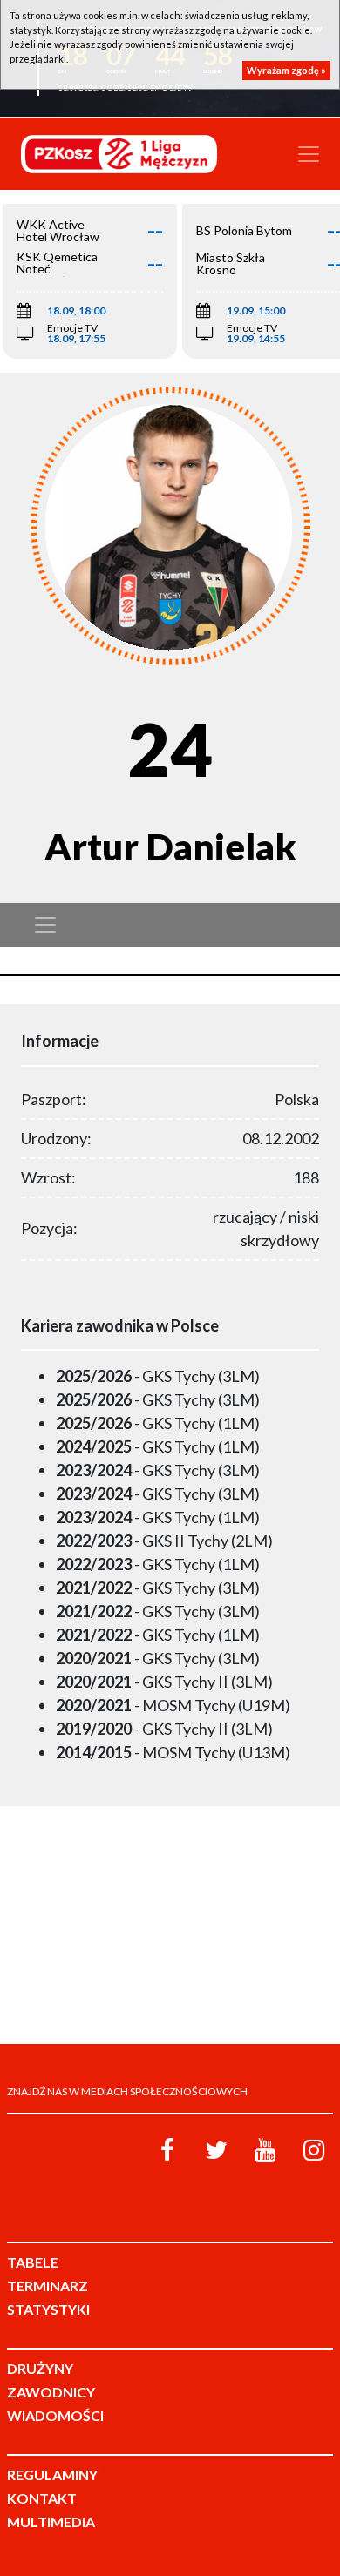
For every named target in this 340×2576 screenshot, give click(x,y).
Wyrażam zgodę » (286, 70)
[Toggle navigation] (309, 154)
